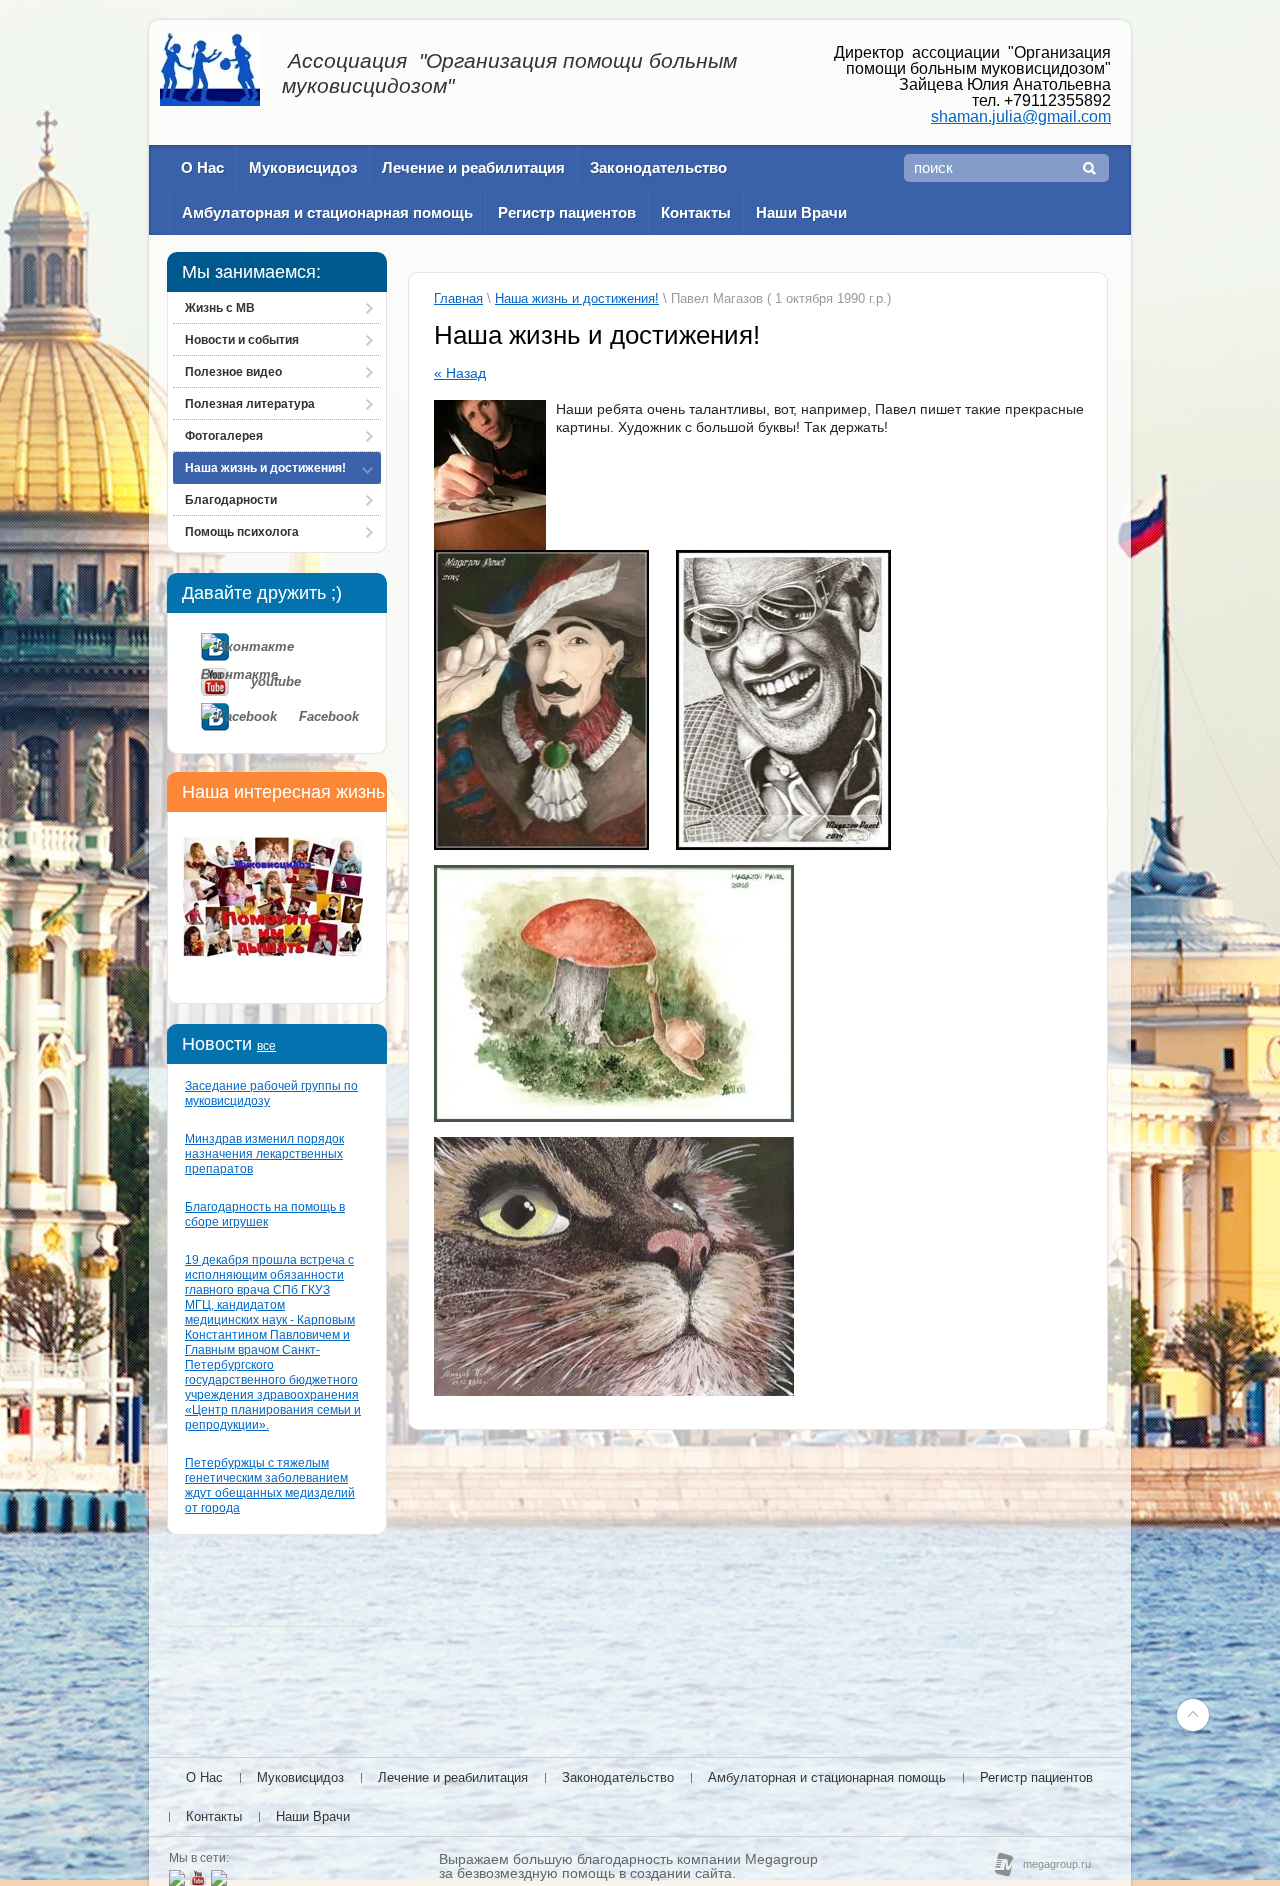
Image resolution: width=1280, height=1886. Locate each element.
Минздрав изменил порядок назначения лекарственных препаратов (264, 1154)
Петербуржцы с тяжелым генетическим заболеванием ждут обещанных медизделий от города (270, 1485)
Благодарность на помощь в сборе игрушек (265, 1214)
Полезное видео (233, 372)
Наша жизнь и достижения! (265, 468)
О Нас (202, 167)
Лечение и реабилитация (473, 167)
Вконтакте (293, 647)
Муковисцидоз (303, 167)
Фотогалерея (224, 436)
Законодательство (658, 167)
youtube (276, 681)
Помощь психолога (242, 532)
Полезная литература (250, 404)
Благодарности (231, 500)
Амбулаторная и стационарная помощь (327, 212)
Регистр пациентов (567, 212)
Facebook (329, 716)
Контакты (696, 212)
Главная (458, 298)
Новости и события (242, 340)
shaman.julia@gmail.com (1021, 116)
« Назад (460, 373)
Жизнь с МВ (220, 308)
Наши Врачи (801, 212)
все (266, 1046)
